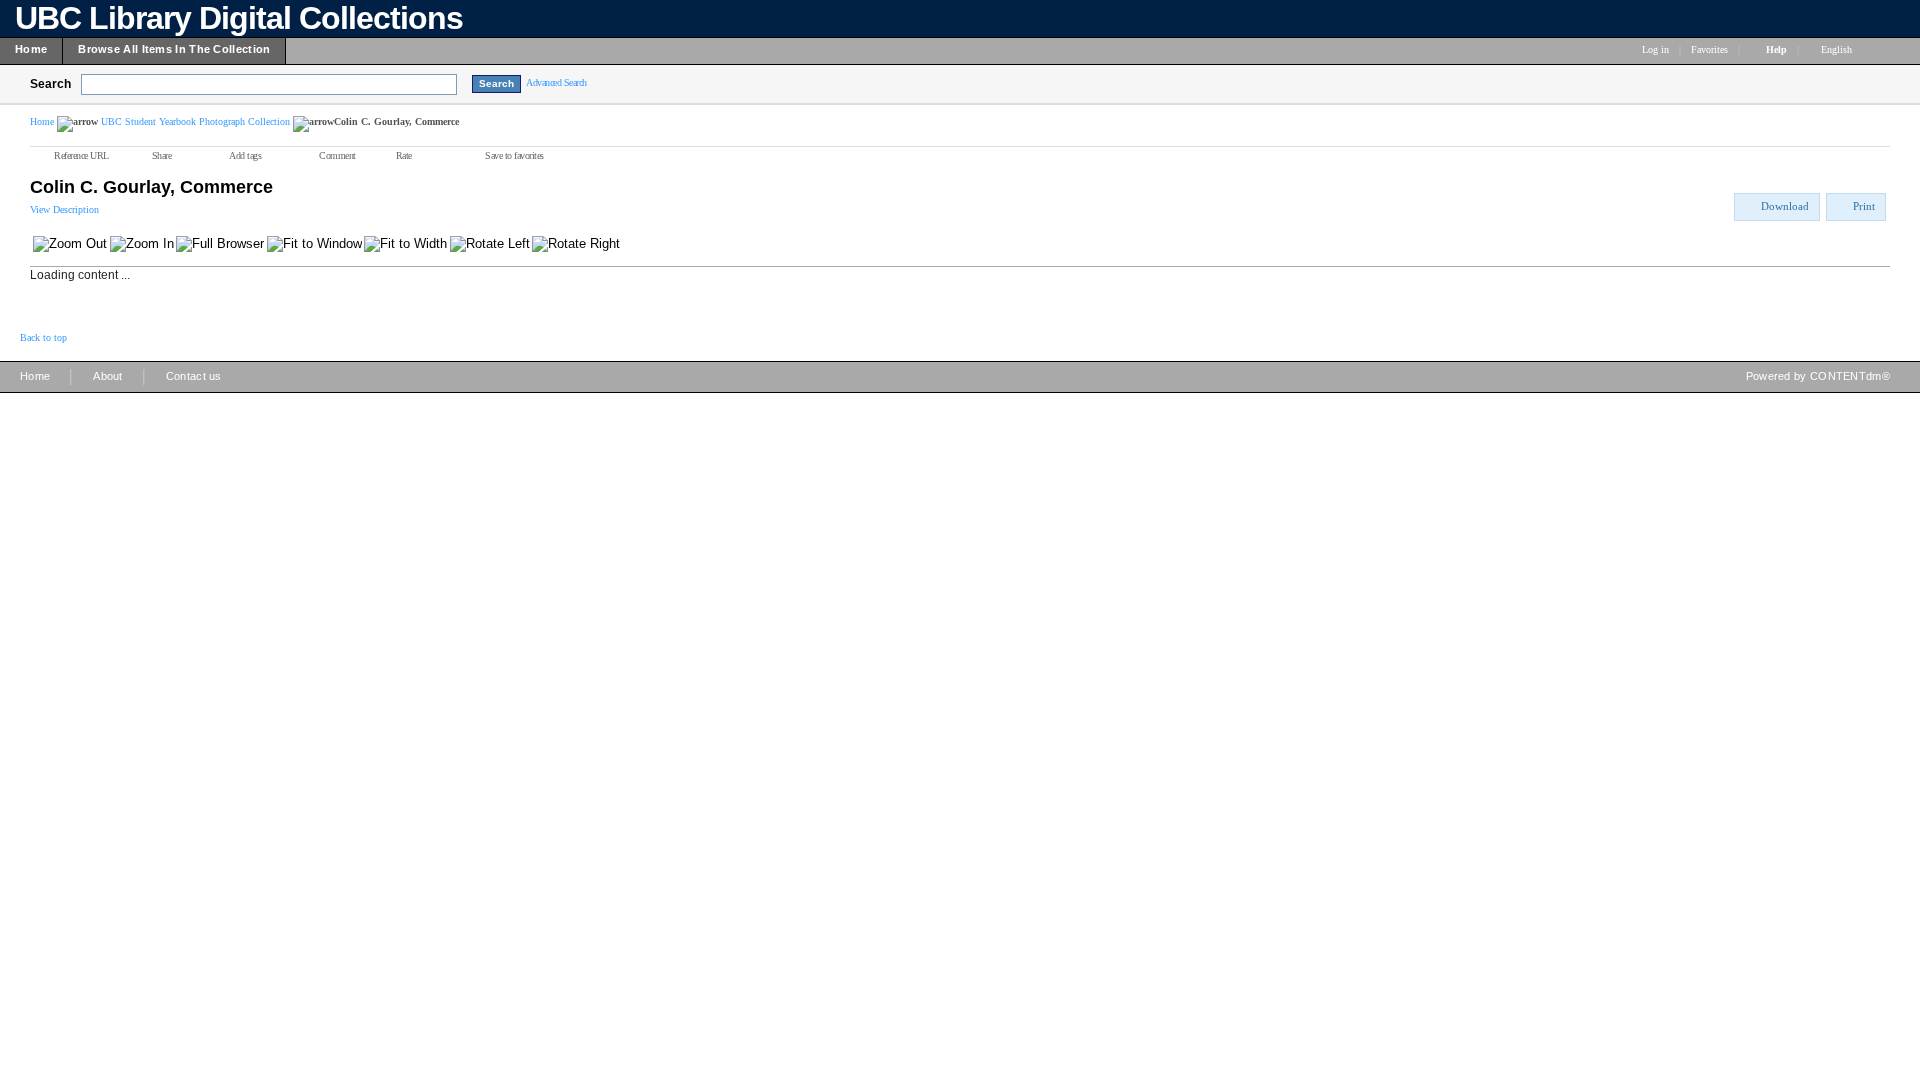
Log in (1655, 49)
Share (162, 155)
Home (42, 121)
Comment (337, 155)
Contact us (194, 376)
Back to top (43, 337)
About (108, 376)
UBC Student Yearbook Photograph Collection (195, 121)
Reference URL (81, 155)
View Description (64, 209)
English (1838, 49)
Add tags (245, 155)
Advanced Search (556, 82)
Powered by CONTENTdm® (1818, 376)
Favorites (1709, 49)
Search (50, 84)
